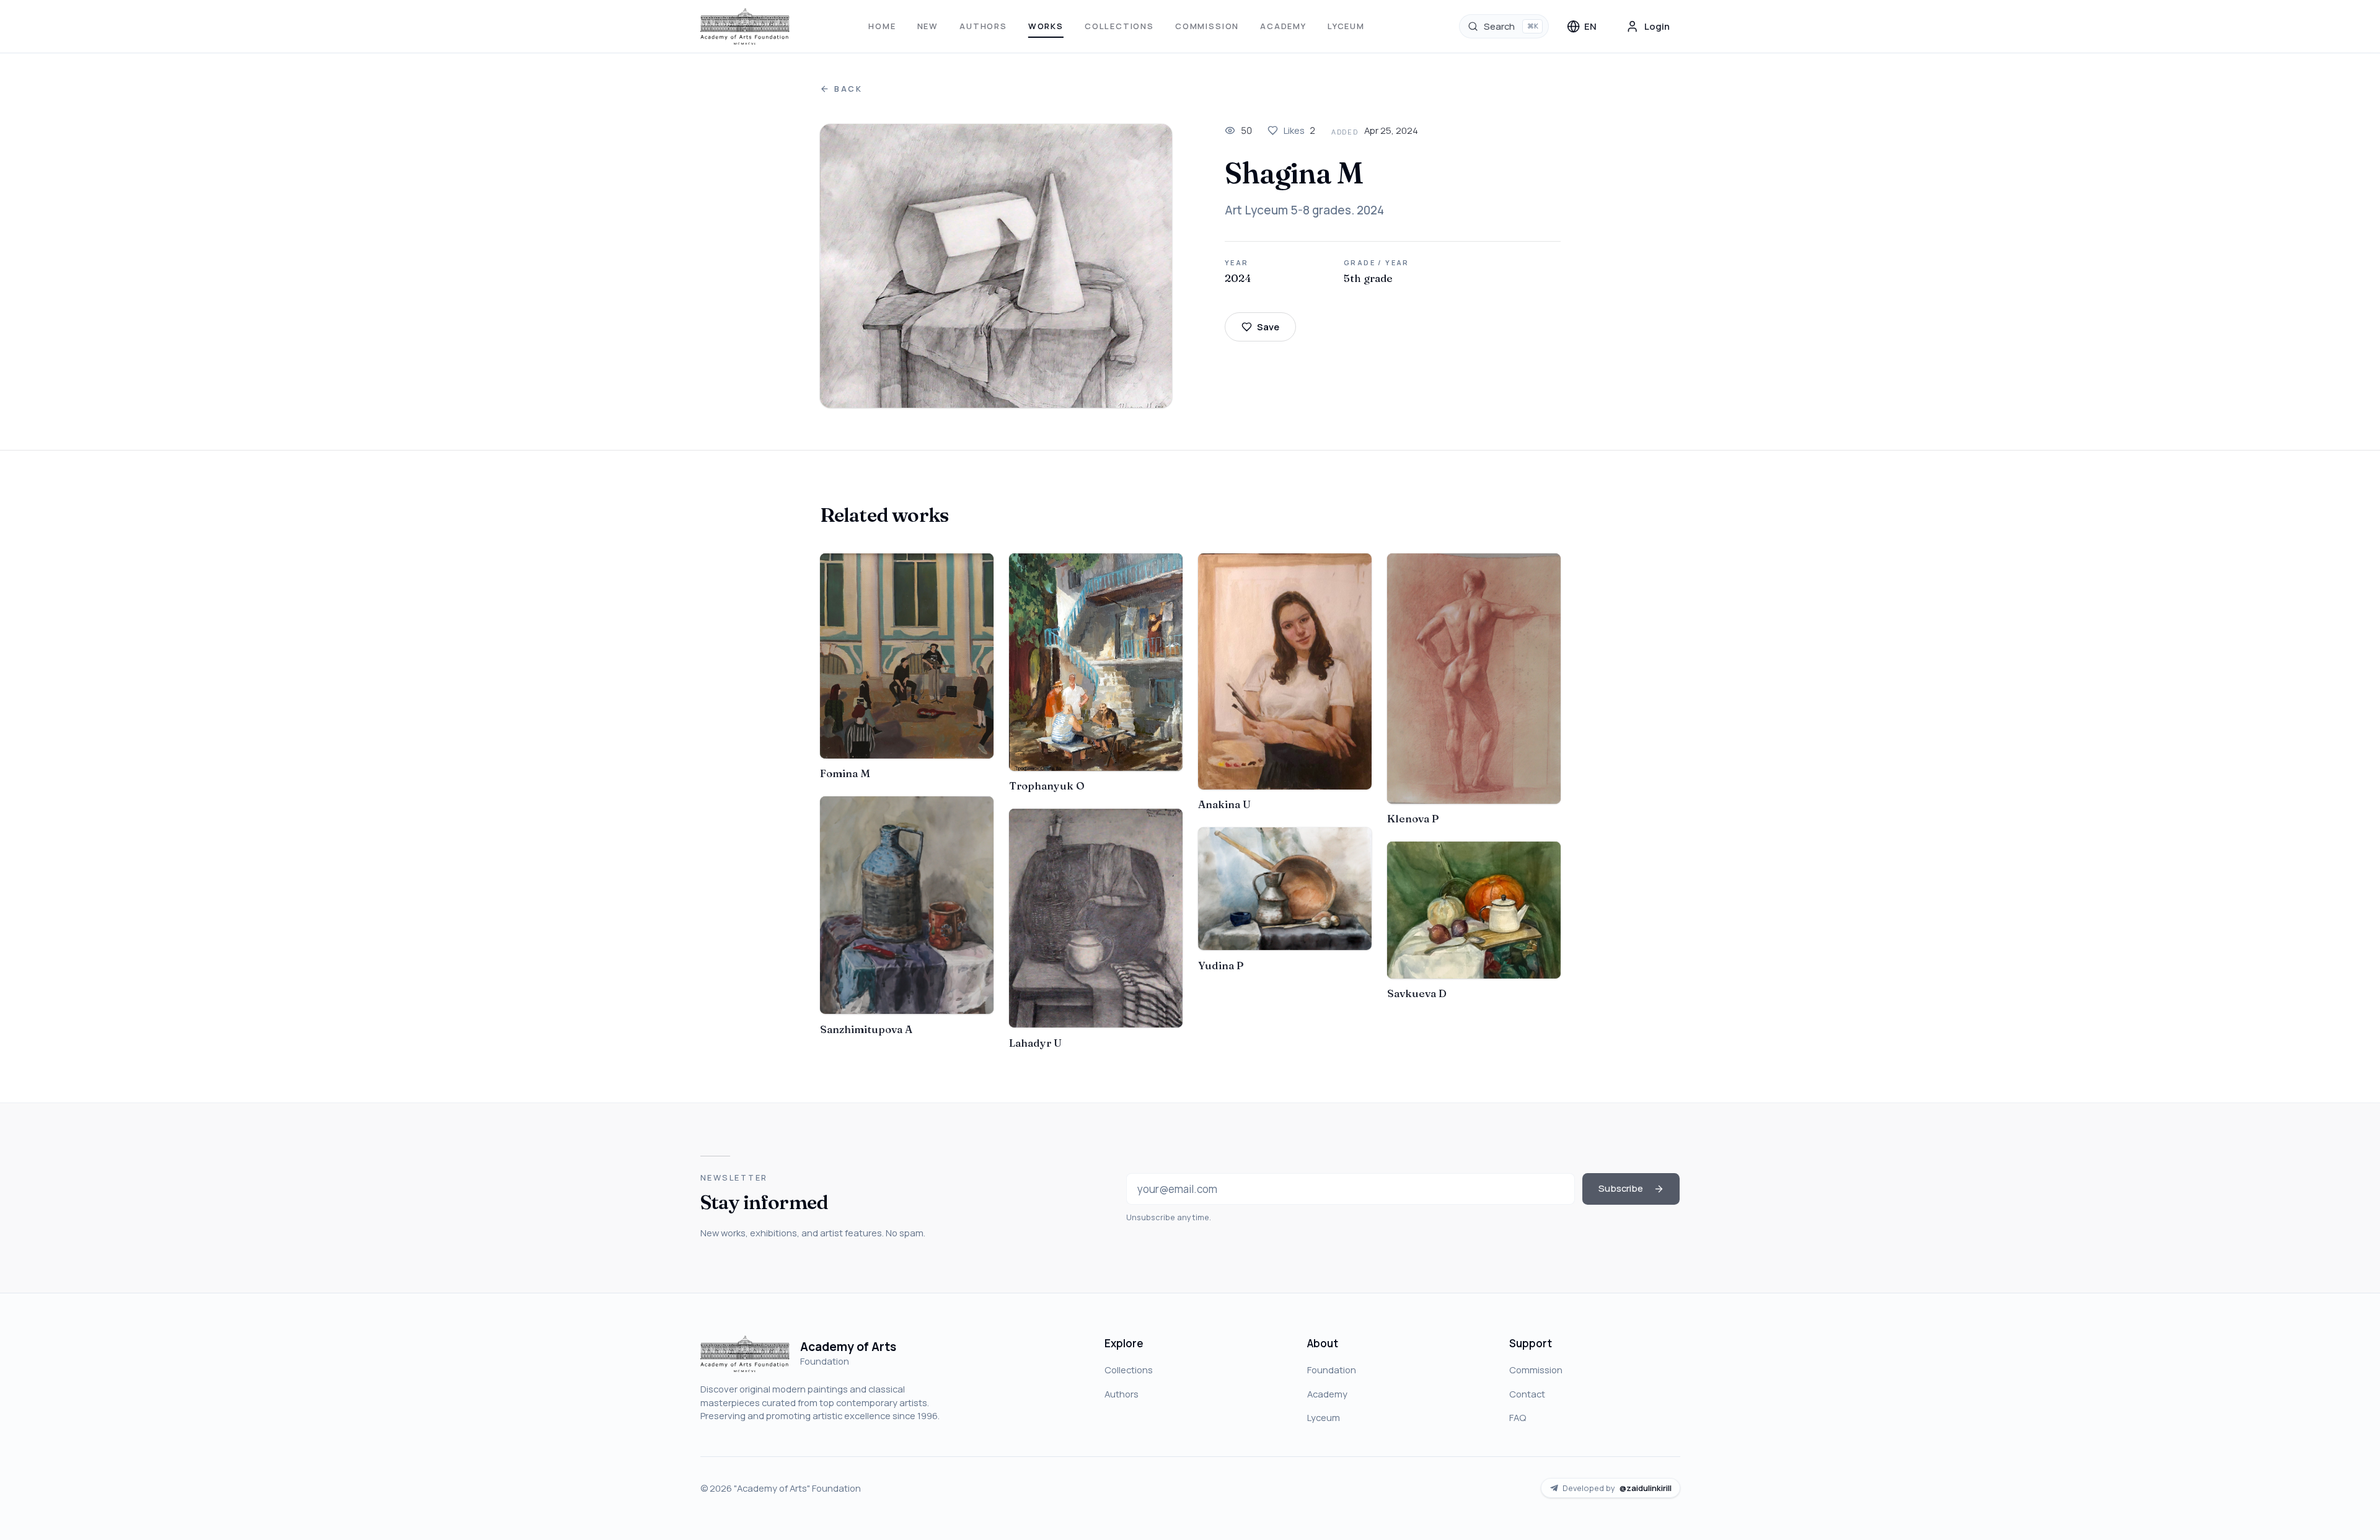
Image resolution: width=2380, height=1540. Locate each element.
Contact (1527, 1394)
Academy (1283, 26)
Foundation (1332, 1370)
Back (848, 89)
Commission (1207, 26)
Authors (983, 26)
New (928, 26)
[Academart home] (745, 27)
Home (882, 26)
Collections (1119, 26)
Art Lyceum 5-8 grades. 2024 (1304, 210)
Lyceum (1346, 26)
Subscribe (1621, 1188)
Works (1046, 26)
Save (1268, 327)
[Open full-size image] (996, 266)
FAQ (1518, 1417)
